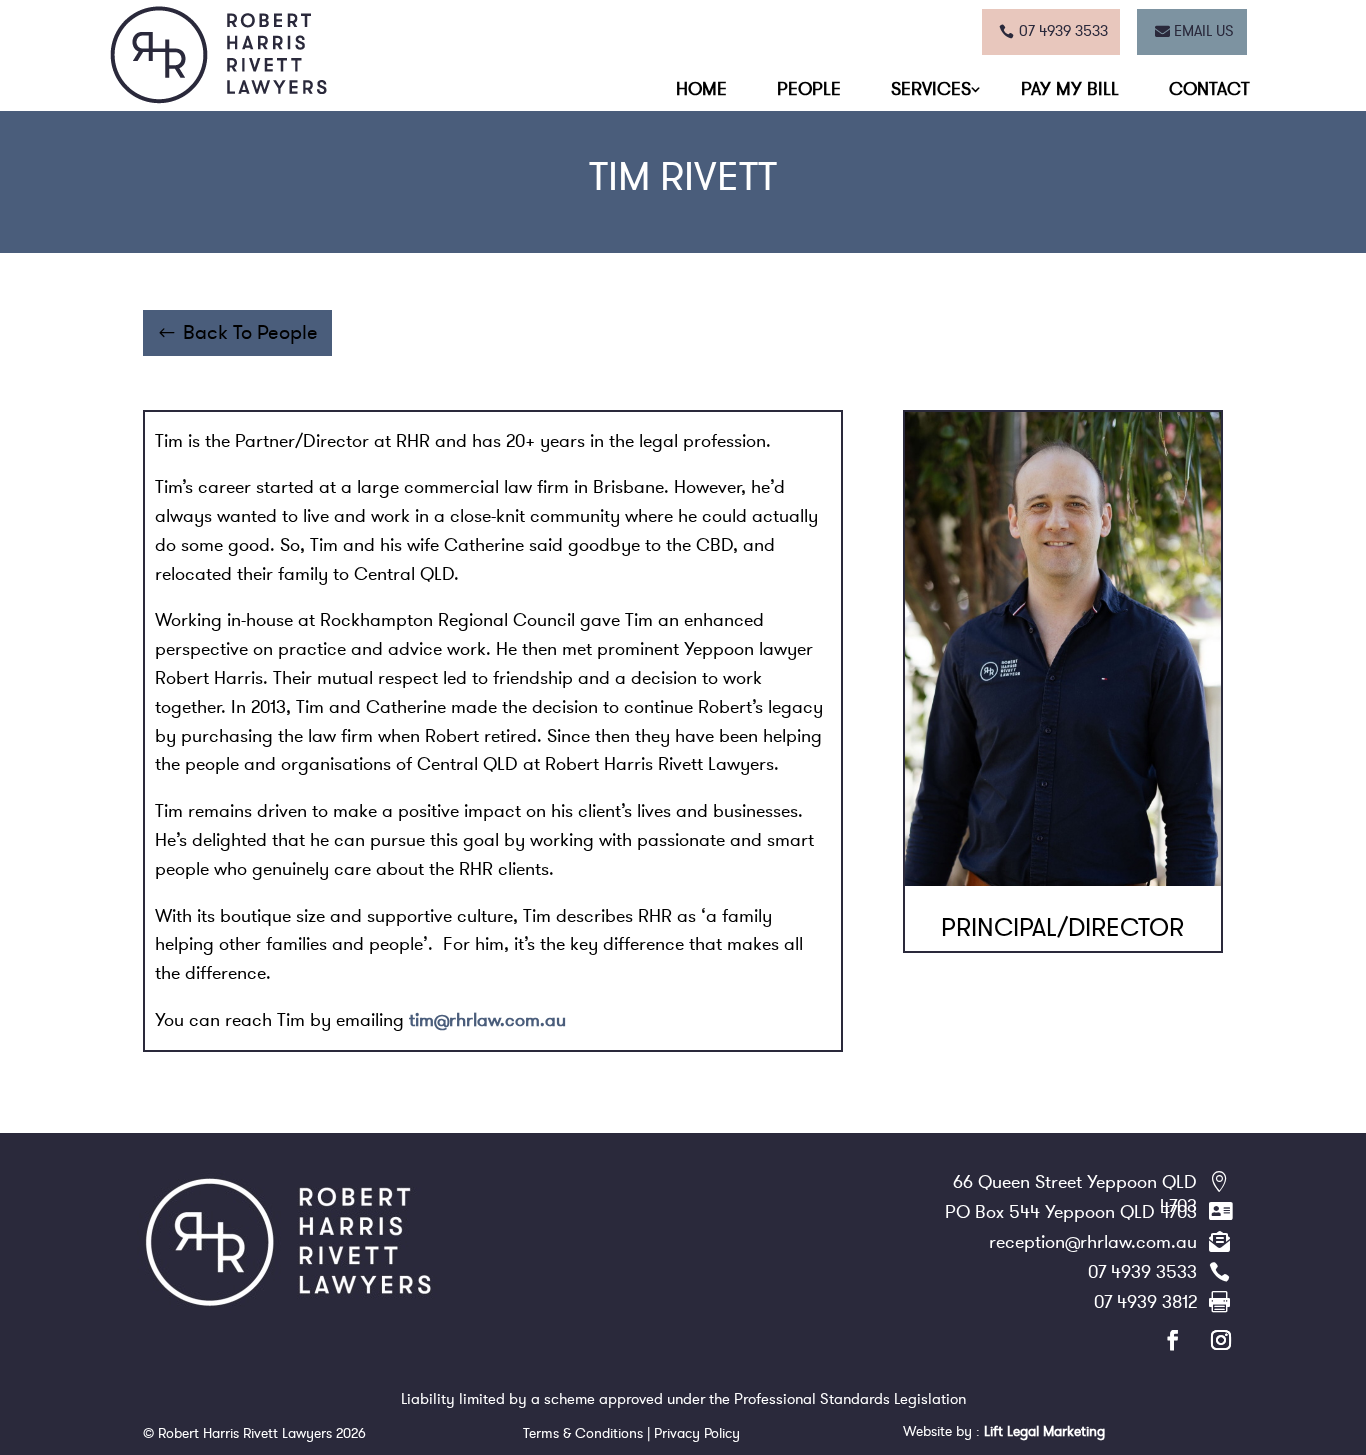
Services (931, 89)
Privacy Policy (695, 1433)
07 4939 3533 (1063, 31)
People (809, 89)
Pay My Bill (1070, 89)
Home (701, 89)
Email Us (1204, 31)
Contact (1209, 89)
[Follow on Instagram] (1209, 1340)
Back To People (250, 332)
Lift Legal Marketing (1044, 1431)
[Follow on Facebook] (1161, 1340)
